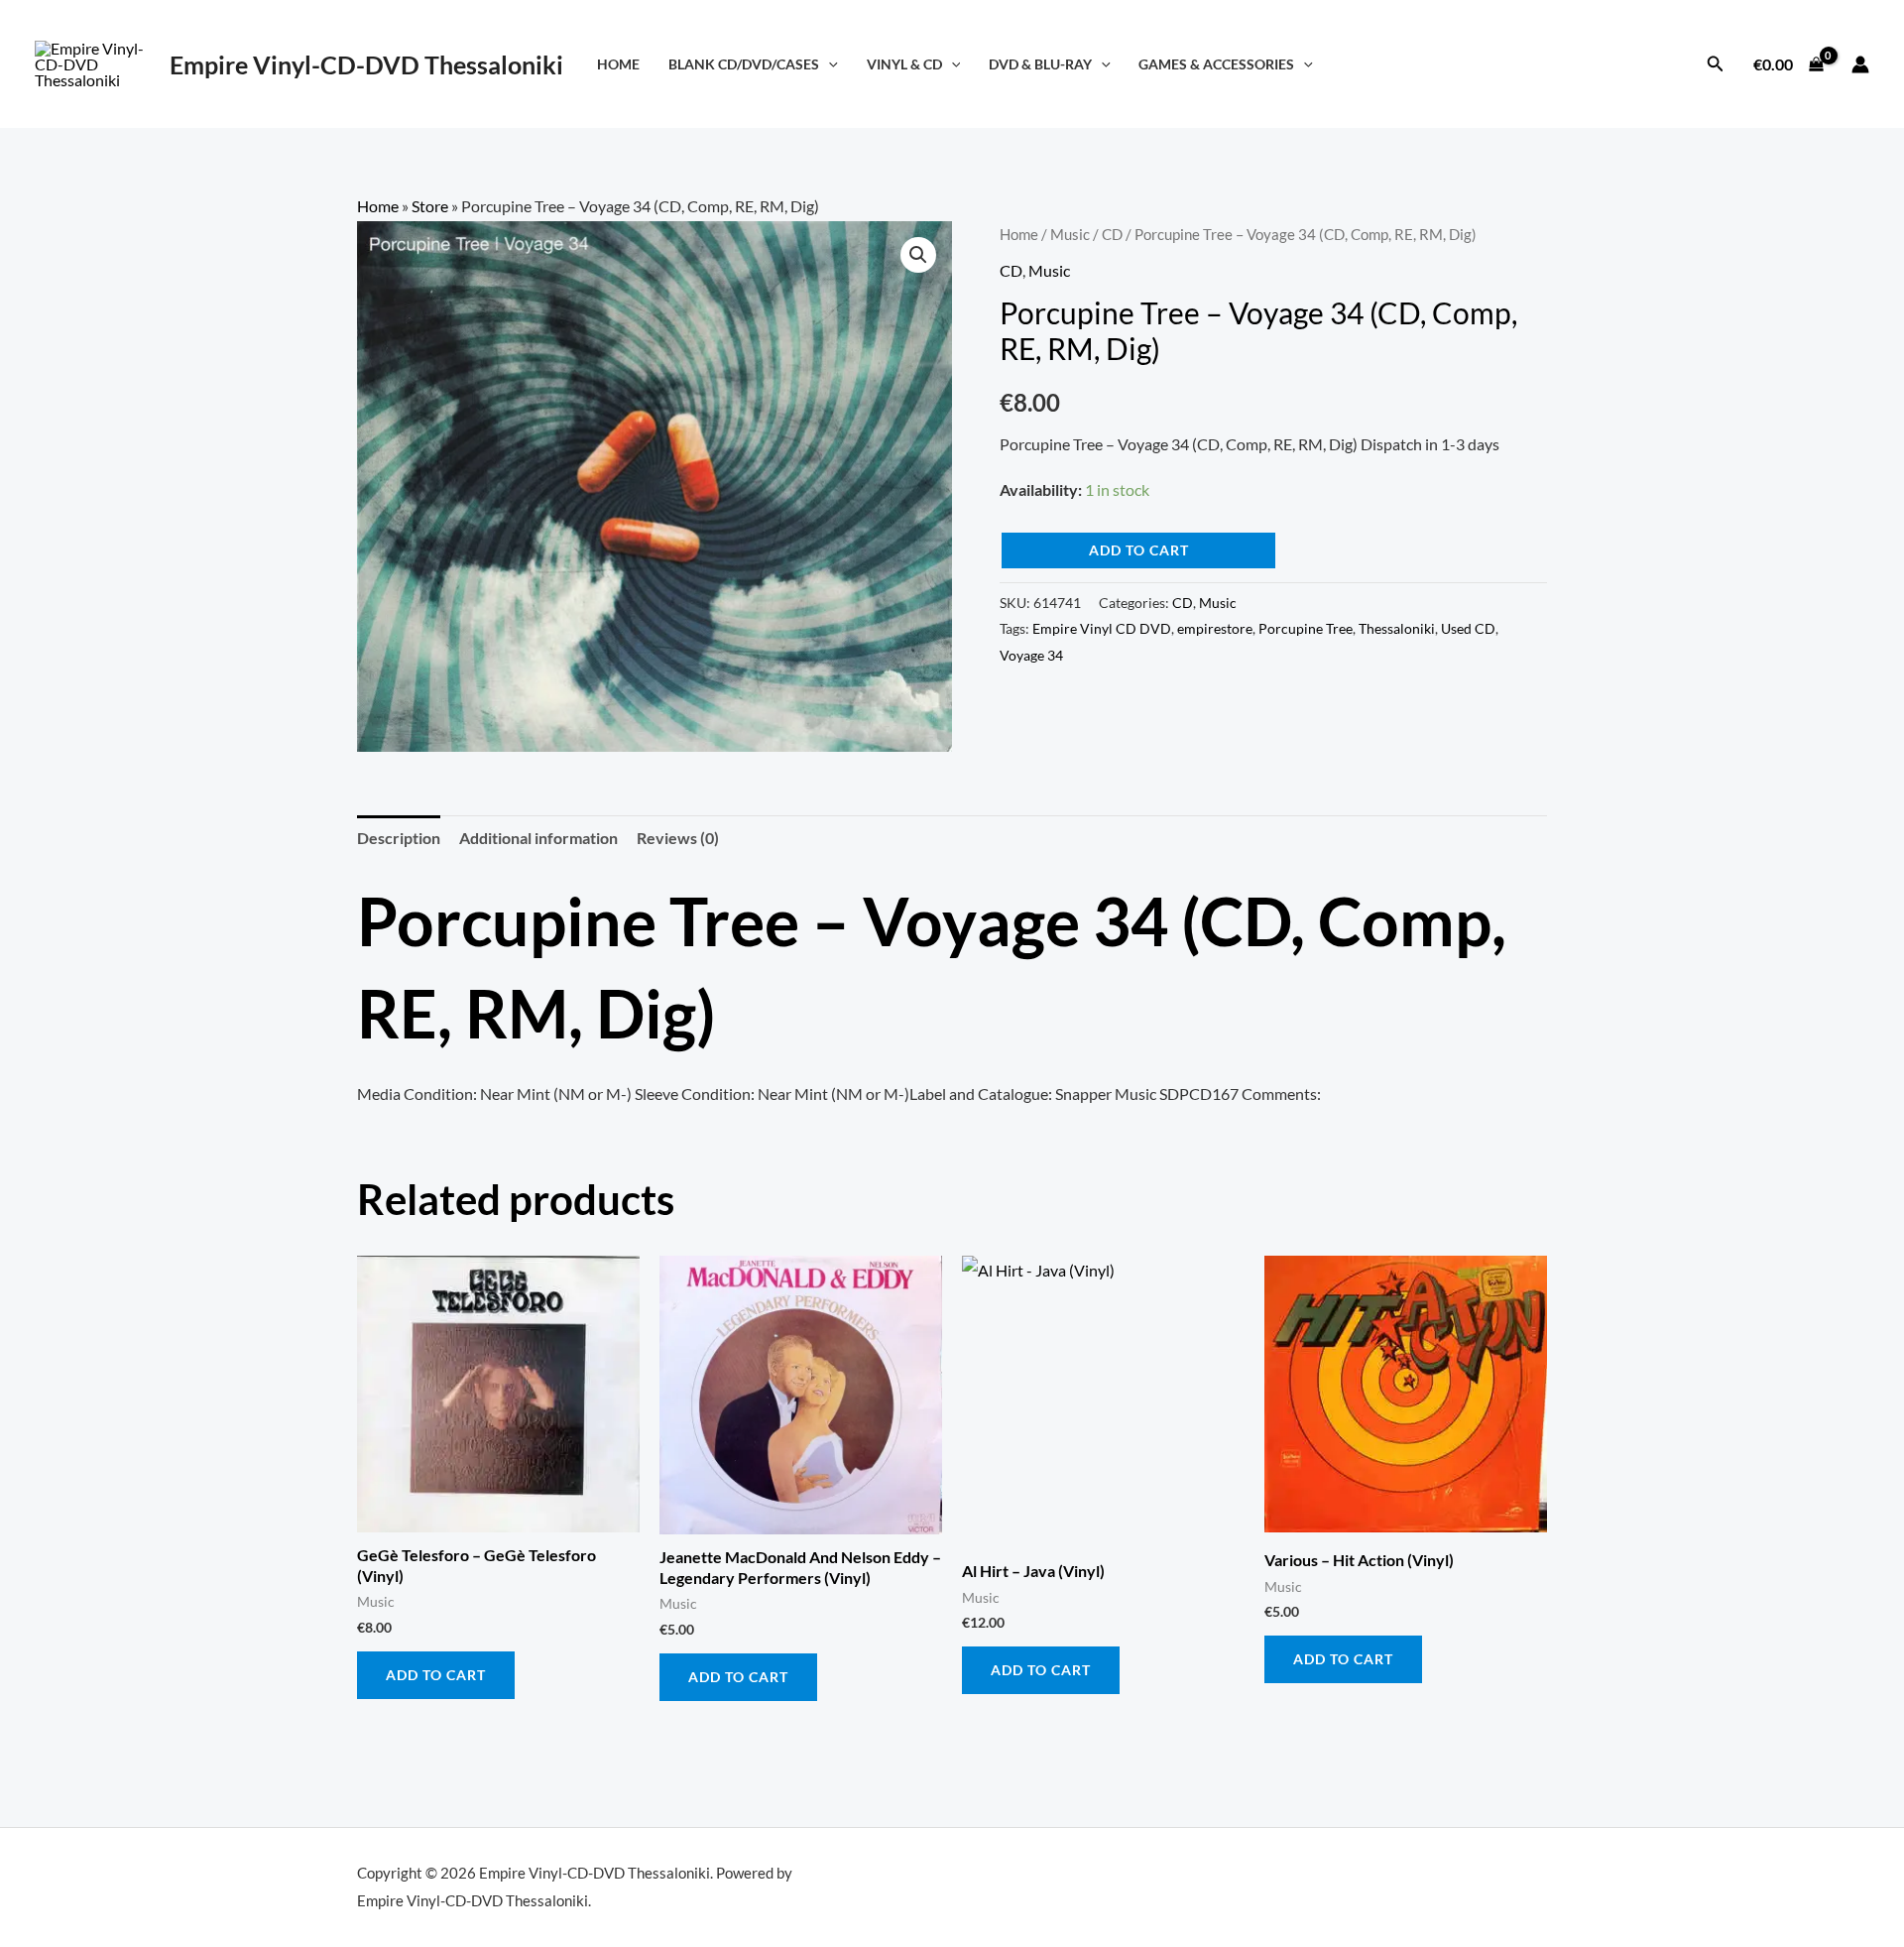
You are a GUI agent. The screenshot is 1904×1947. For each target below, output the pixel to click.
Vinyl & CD (904, 64)
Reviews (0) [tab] (678, 838)
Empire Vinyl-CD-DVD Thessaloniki (366, 64)
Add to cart (1139, 550)
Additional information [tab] (538, 838)
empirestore (1215, 628)
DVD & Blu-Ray (1040, 64)
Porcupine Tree (1306, 628)
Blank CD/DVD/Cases (744, 64)
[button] (829, 64)
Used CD (1468, 628)
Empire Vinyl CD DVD (1102, 628)
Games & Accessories (1216, 64)
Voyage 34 (1031, 655)
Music (1070, 234)
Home (618, 64)
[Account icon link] (1860, 64)
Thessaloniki (1397, 628)
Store (430, 206)
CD (1112, 234)
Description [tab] (399, 838)
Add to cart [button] (436, 1675)
